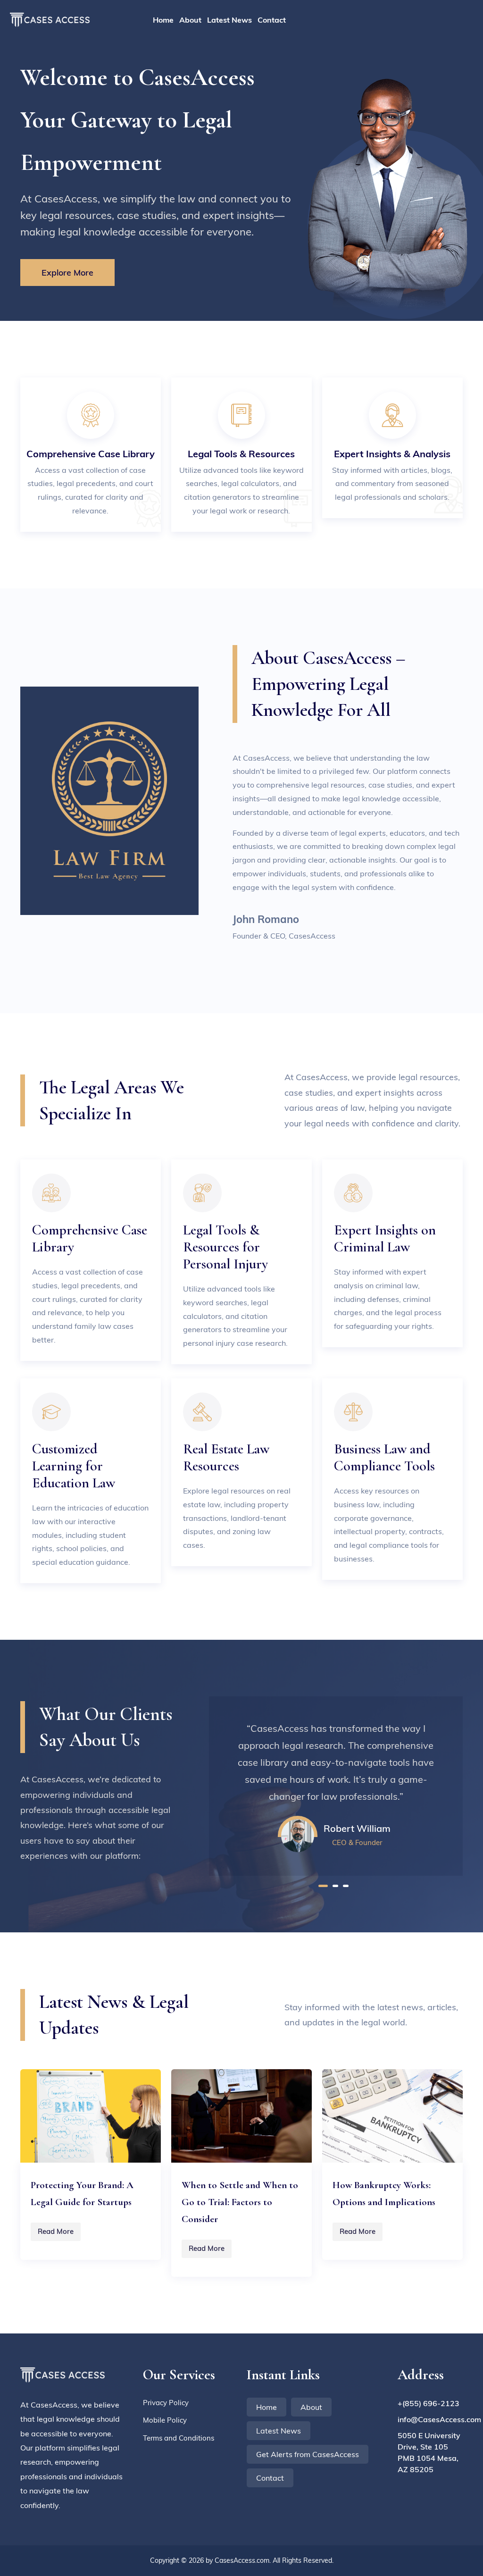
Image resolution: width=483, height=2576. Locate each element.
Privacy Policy (166, 2403)
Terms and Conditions (179, 2438)
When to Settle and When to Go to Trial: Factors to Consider (240, 2202)
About (190, 20)
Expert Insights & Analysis (392, 454)
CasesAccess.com (242, 2560)
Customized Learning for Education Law (74, 1466)
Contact (272, 20)
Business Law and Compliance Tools (384, 1457)
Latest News (229, 20)
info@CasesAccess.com (430, 2419)
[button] (323, 1886)
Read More (56, 2231)
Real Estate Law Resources (226, 1457)
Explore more (67, 273)
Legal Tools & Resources (241, 454)
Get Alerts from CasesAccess (308, 2454)
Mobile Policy (165, 2420)
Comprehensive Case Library (91, 454)
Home (163, 20)
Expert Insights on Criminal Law (385, 1238)
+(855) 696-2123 (429, 2403)
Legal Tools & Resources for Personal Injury (225, 1247)
